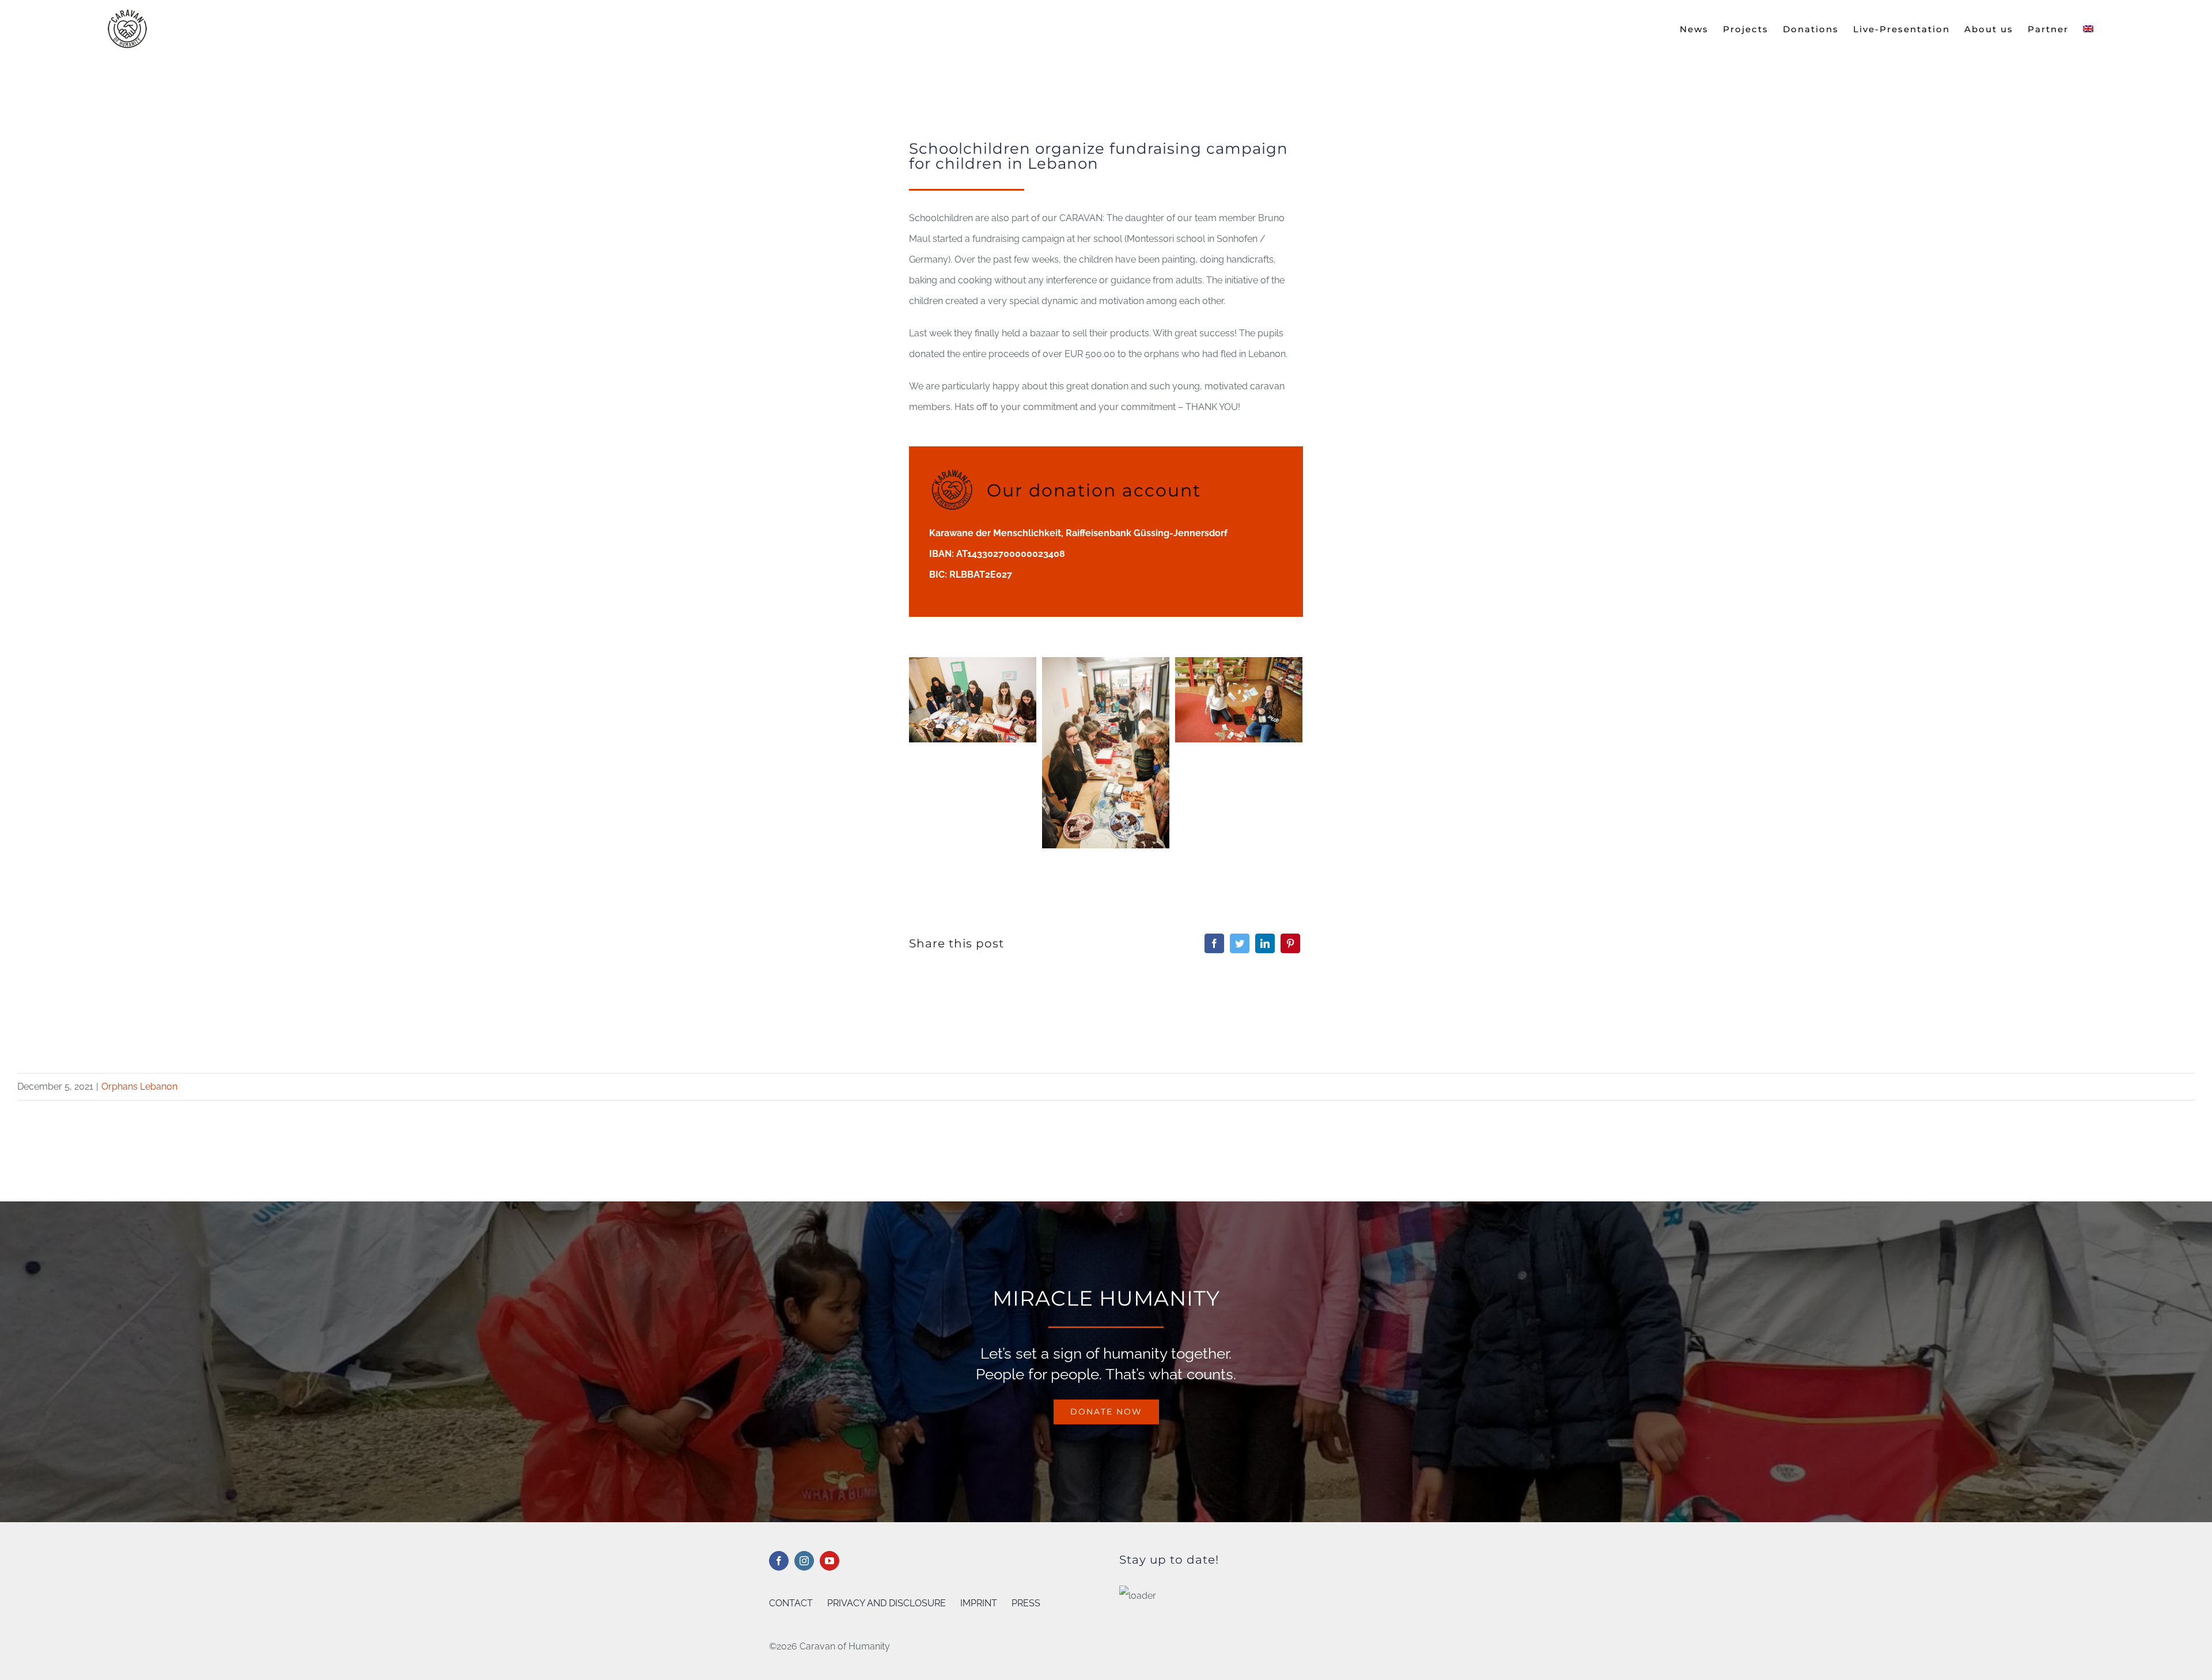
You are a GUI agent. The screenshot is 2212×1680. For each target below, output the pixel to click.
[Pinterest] (1290, 943)
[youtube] (829, 1561)
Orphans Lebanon (139, 1086)
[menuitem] (2088, 29)
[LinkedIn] (1265, 943)
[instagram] (804, 1561)
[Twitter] (1240, 943)
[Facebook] (1214, 943)
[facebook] (779, 1561)
